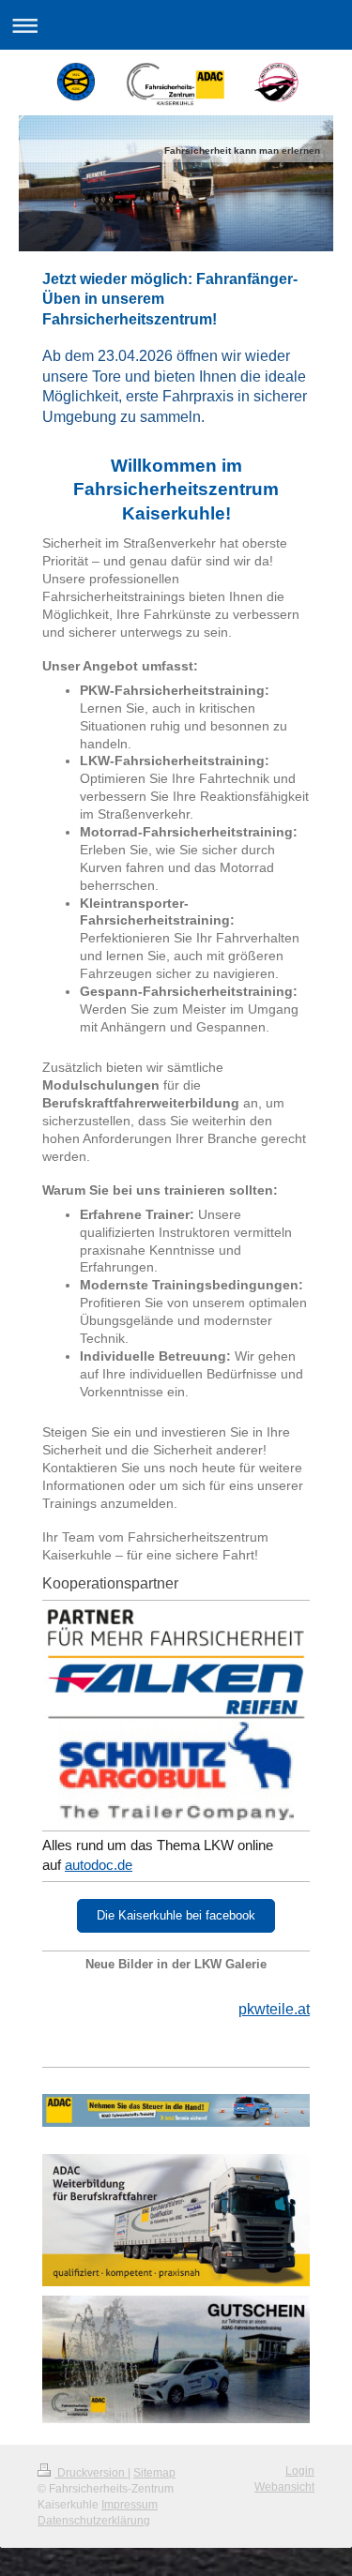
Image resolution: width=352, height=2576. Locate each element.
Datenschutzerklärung (94, 2521)
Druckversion (91, 2473)
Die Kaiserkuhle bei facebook (176, 1915)
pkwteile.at (274, 2009)
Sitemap (154, 2473)
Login (300, 2471)
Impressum (130, 2505)
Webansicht (284, 2487)
